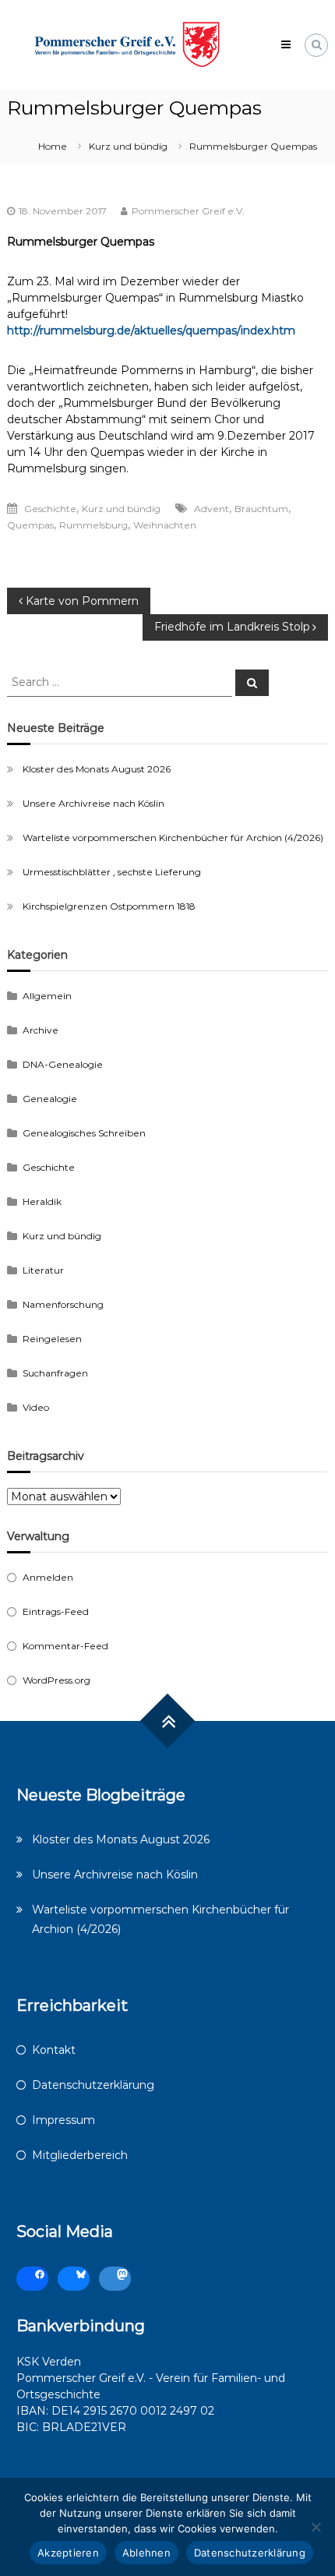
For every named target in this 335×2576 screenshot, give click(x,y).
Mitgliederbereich (80, 2155)
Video (36, 1407)
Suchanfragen (55, 1373)
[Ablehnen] (316, 2527)
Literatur (43, 1270)
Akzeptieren (68, 2553)
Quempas (30, 525)
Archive (41, 1030)
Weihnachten (165, 525)
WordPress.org (56, 1680)
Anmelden (48, 1577)
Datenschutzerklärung (93, 2085)
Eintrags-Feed (56, 1611)
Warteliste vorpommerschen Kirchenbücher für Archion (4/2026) (173, 837)
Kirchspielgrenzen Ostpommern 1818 (109, 906)
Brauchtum (261, 509)
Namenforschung (63, 1304)
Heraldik (42, 1201)
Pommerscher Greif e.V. (188, 211)
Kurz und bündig (128, 146)
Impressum (63, 2120)
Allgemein (47, 996)
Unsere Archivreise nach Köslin (93, 803)
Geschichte (50, 509)
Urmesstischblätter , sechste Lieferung (112, 872)
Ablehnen (146, 2553)
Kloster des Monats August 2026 (97, 769)
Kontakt (54, 2050)
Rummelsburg (93, 525)
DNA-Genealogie (63, 1064)
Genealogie (50, 1099)
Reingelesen (52, 1339)
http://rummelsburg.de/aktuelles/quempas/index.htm (151, 330)
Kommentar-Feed (65, 1646)
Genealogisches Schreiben (84, 1133)
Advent (212, 509)
